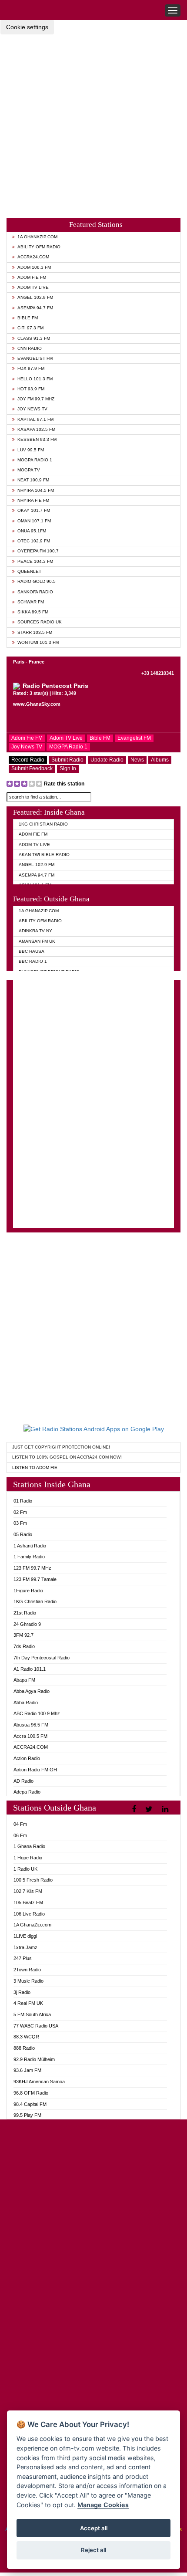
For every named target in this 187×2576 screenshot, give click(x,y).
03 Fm (20, 1523)
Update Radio (107, 760)
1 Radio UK (25, 1869)
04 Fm (20, 1824)
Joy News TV (32, 409)
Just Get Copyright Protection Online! (61, 1447)
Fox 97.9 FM (31, 368)
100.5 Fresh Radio (33, 1880)
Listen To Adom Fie (35, 1467)
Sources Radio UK (40, 622)
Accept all (94, 2528)
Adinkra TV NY (35, 931)
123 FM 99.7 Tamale (35, 1579)
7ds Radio (24, 1646)
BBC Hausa (32, 951)
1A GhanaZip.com (37, 237)
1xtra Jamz (25, 1947)
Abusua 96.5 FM (31, 1725)
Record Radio (28, 760)
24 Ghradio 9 (27, 1624)
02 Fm (20, 1512)
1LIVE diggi (25, 1936)
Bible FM (28, 318)
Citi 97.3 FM (30, 328)
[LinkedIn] (166, 1809)
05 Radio (23, 1534)
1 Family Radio (29, 1557)
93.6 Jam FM (27, 2070)
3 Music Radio (28, 1981)
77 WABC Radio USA (36, 2026)
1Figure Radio (28, 1591)
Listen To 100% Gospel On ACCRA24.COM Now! (67, 1457)
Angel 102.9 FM (35, 297)
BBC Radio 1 (33, 961)
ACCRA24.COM (33, 257)
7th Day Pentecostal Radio (42, 1658)
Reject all (93, 2550)
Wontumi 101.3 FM (38, 642)
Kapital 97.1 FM (35, 419)
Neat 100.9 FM (33, 480)
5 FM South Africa (32, 2014)
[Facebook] (135, 1809)
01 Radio (23, 1501)
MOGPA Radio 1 (35, 460)
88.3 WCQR (26, 2037)
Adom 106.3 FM (34, 267)
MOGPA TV (29, 470)
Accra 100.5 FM (30, 1736)
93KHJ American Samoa (39, 2082)
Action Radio (27, 1758)
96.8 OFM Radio (31, 2093)
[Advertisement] (93, 119)
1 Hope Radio (28, 1858)
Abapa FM (24, 1680)
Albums (160, 760)
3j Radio (22, 1992)
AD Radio (23, 1781)
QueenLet (29, 571)
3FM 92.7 (23, 1635)
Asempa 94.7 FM (35, 308)
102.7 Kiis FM (28, 1891)
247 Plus (23, 1958)
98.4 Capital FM (30, 2104)
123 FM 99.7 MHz (32, 1568)
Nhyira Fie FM (33, 500)
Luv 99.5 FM (31, 450)
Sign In (68, 768)
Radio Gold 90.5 (37, 581)
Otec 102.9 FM (34, 541)
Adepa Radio (27, 1792)
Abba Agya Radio (32, 1691)
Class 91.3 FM (34, 338)
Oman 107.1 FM (34, 521)
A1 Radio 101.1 (30, 1669)
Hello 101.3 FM (35, 379)
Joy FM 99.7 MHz (36, 399)
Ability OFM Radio (39, 247)
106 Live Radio (29, 1914)
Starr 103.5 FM (35, 632)
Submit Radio (67, 760)
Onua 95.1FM (32, 531)
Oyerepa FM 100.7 (38, 551)
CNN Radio (30, 348)
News (137, 760)
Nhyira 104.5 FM (36, 490)
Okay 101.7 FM (34, 510)
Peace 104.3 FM (35, 561)
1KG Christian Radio (43, 824)
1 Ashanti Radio (30, 1546)
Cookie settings (27, 27)
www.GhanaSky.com (37, 704)
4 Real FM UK (28, 2003)
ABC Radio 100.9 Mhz (37, 1713)
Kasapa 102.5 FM (36, 429)
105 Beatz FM (28, 1902)
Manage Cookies (103, 2505)
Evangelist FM (35, 358)
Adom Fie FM (32, 277)
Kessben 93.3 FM (37, 439)
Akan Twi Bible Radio (44, 855)
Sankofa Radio (35, 592)
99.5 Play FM (27, 2115)
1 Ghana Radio (29, 1846)
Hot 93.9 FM (31, 389)
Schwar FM (31, 602)
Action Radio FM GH (35, 1770)
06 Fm (20, 1835)
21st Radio (25, 1613)
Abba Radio (26, 1703)
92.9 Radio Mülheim (34, 2059)
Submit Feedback (32, 768)
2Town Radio (27, 1970)
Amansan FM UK (37, 941)
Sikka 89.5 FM (33, 612)
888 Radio (24, 2048)
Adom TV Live (33, 287)
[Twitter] (150, 1809)
